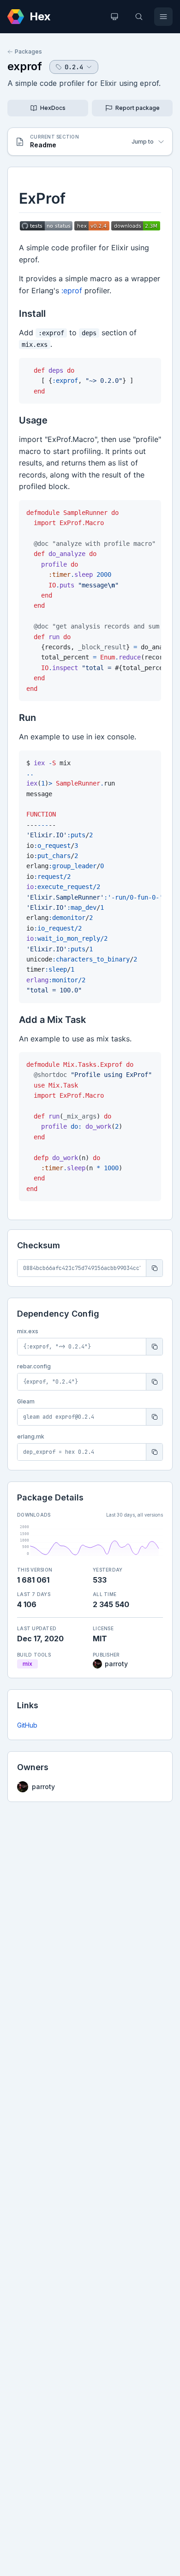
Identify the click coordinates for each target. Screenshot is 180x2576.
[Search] (139, 17)
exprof (25, 66)
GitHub (27, 1725)
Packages (28, 51)
